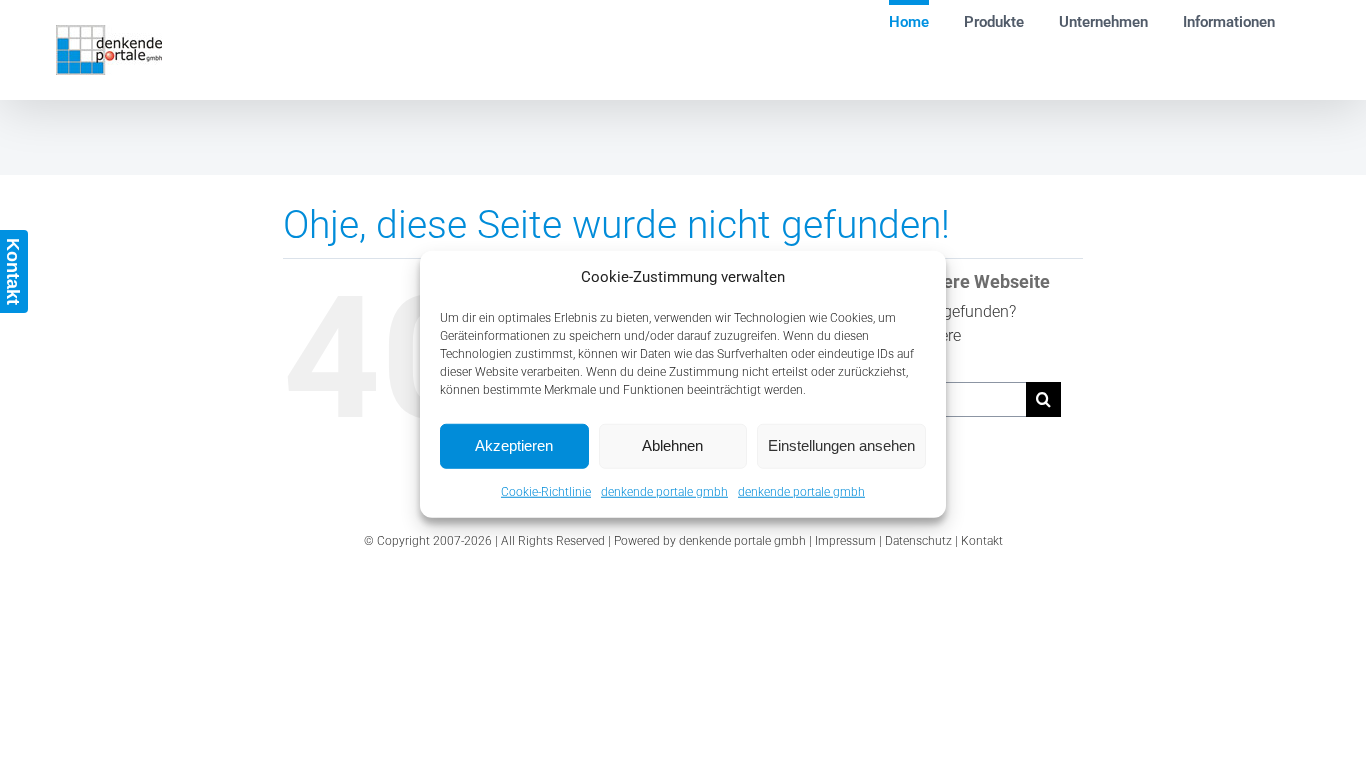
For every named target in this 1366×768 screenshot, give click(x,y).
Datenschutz (918, 541)
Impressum (845, 541)
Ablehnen (672, 445)
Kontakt (982, 541)
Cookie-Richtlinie (546, 491)
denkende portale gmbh (664, 491)
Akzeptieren (514, 445)
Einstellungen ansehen (841, 445)
